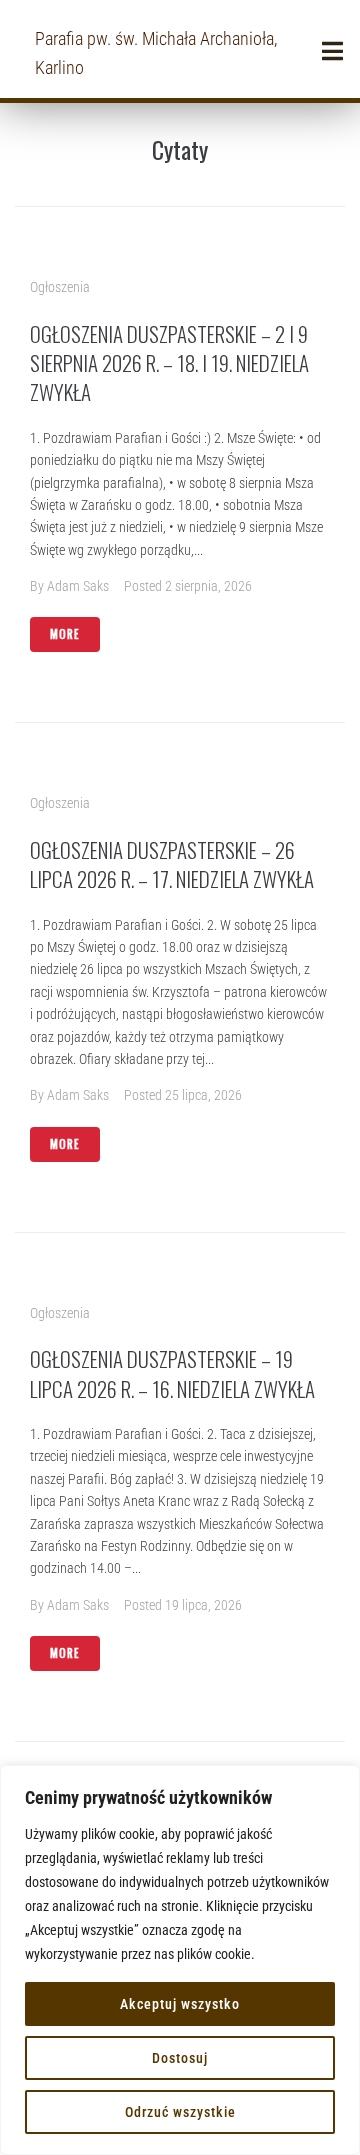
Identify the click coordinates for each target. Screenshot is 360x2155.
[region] (180, 1960)
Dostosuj (180, 2058)
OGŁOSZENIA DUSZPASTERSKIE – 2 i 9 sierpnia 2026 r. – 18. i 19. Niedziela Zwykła (169, 363)
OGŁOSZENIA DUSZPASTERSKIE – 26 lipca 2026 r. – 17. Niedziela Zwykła (172, 864)
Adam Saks (78, 586)
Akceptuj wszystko (180, 2004)
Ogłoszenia (60, 287)
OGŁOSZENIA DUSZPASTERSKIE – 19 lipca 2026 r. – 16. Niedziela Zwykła (172, 1373)
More (65, 634)
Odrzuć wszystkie (180, 2112)
